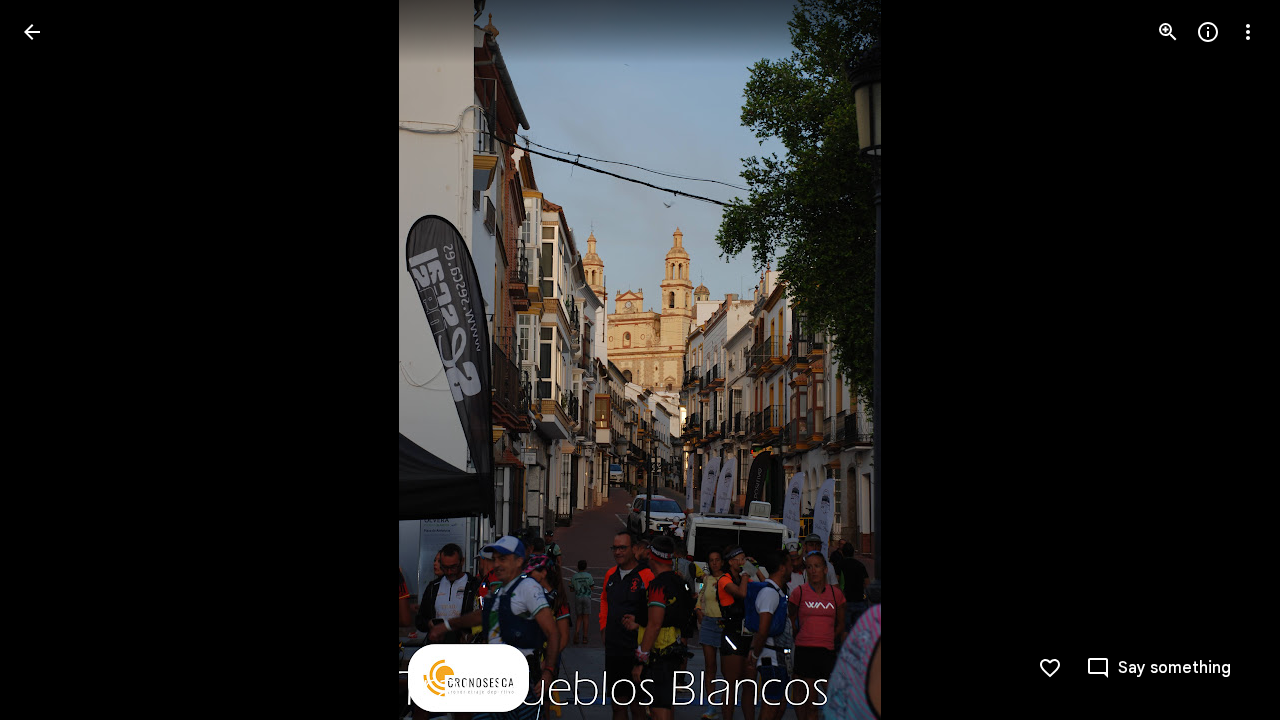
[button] (56, 360)
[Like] (1050, 668)
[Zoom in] (1168, 32)
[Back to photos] (32, 32)
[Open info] (1208, 32)
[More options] (1248, 32)
